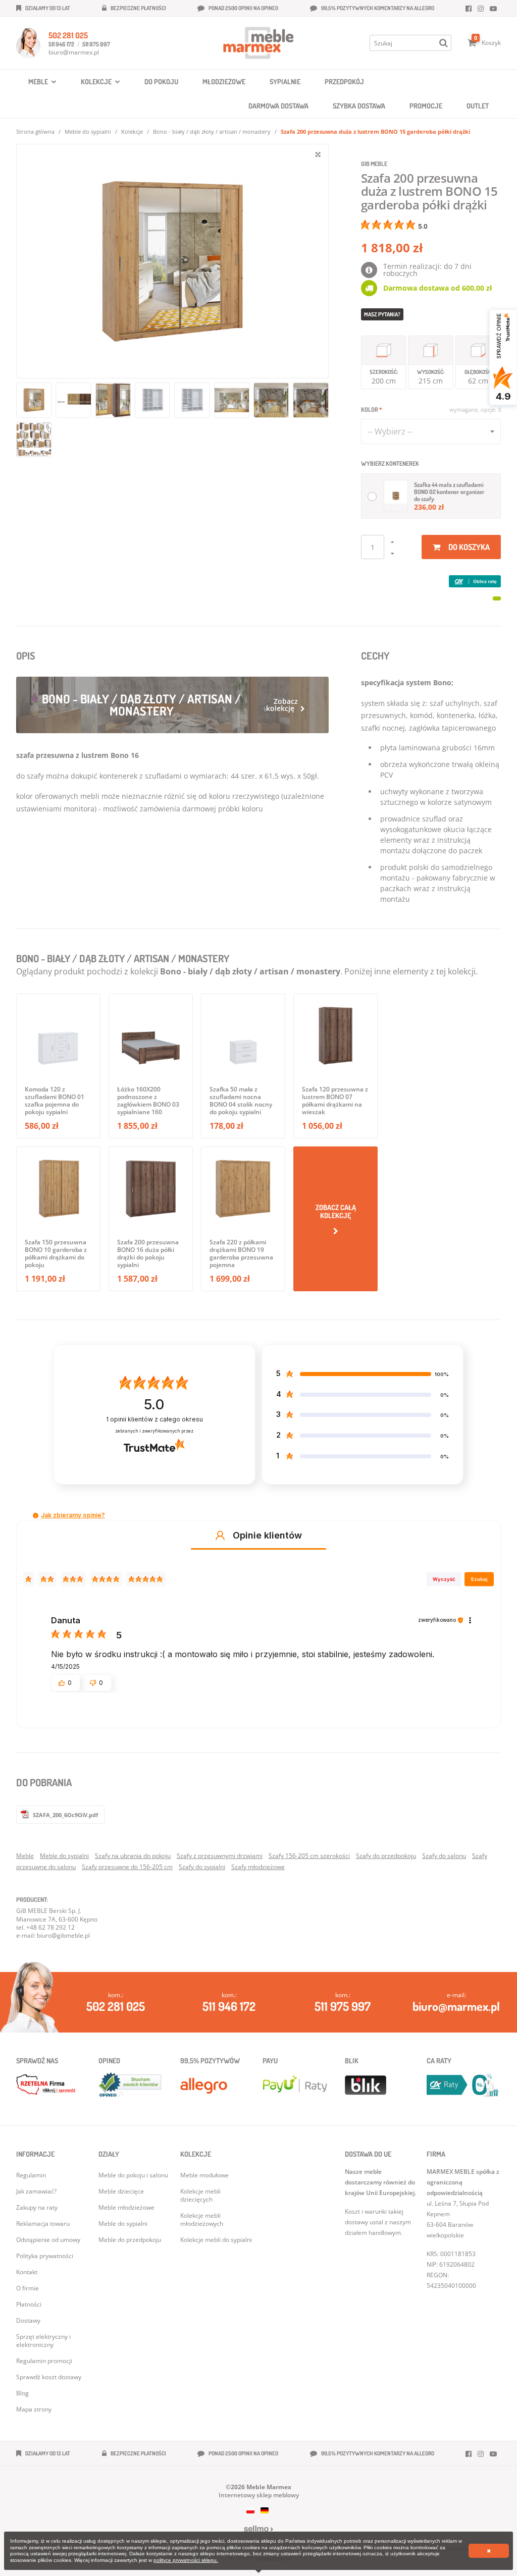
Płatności (29, 2304)
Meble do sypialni (88, 131)
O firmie (28, 2288)
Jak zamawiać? (36, 2191)
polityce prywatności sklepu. (186, 2560)
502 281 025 (68, 35)
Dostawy (28, 2320)
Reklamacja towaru (43, 2224)
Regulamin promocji (44, 2361)
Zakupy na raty (37, 2207)
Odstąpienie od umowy (48, 2240)
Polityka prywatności (45, 2256)
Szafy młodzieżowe (258, 1867)
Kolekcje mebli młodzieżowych (202, 2219)
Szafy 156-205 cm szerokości (309, 1856)
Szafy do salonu (444, 1856)
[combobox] (431, 431)
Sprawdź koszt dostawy (49, 2377)
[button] (36, 1516)
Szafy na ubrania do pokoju (133, 1856)
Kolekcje (132, 131)
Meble (25, 1856)
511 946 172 (61, 44)
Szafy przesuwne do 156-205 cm (127, 1867)
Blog (22, 2393)
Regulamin (31, 2175)
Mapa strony (34, 2409)
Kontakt (27, 2272)
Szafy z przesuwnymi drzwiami (220, 1856)
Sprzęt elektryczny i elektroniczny (43, 2341)
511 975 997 (96, 44)
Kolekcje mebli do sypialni (216, 2240)
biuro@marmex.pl (74, 52)
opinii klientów (154, 1419)
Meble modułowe (204, 2175)
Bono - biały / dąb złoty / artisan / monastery (212, 131)
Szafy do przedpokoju (386, 1856)
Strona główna (35, 131)
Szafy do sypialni (202, 1867)
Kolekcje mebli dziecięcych (200, 2195)
